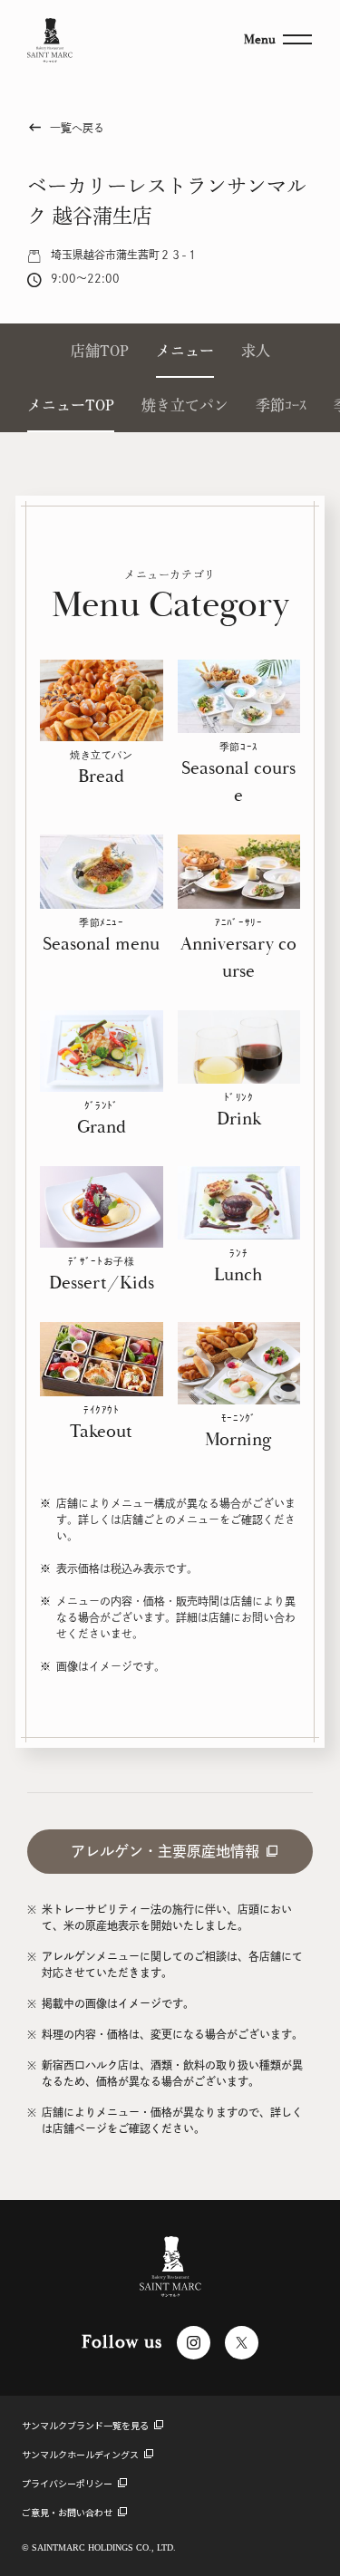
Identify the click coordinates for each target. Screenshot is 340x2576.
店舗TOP (100, 351)
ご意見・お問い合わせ (68, 2512)
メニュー (185, 351)
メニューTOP (71, 405)
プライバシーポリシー (68, 2483)
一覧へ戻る (66, 127)
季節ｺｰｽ (281, 405)
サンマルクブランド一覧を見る (86, 2425)
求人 (256, 351)
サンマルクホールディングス (81, 2454)
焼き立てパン (185, 405)
